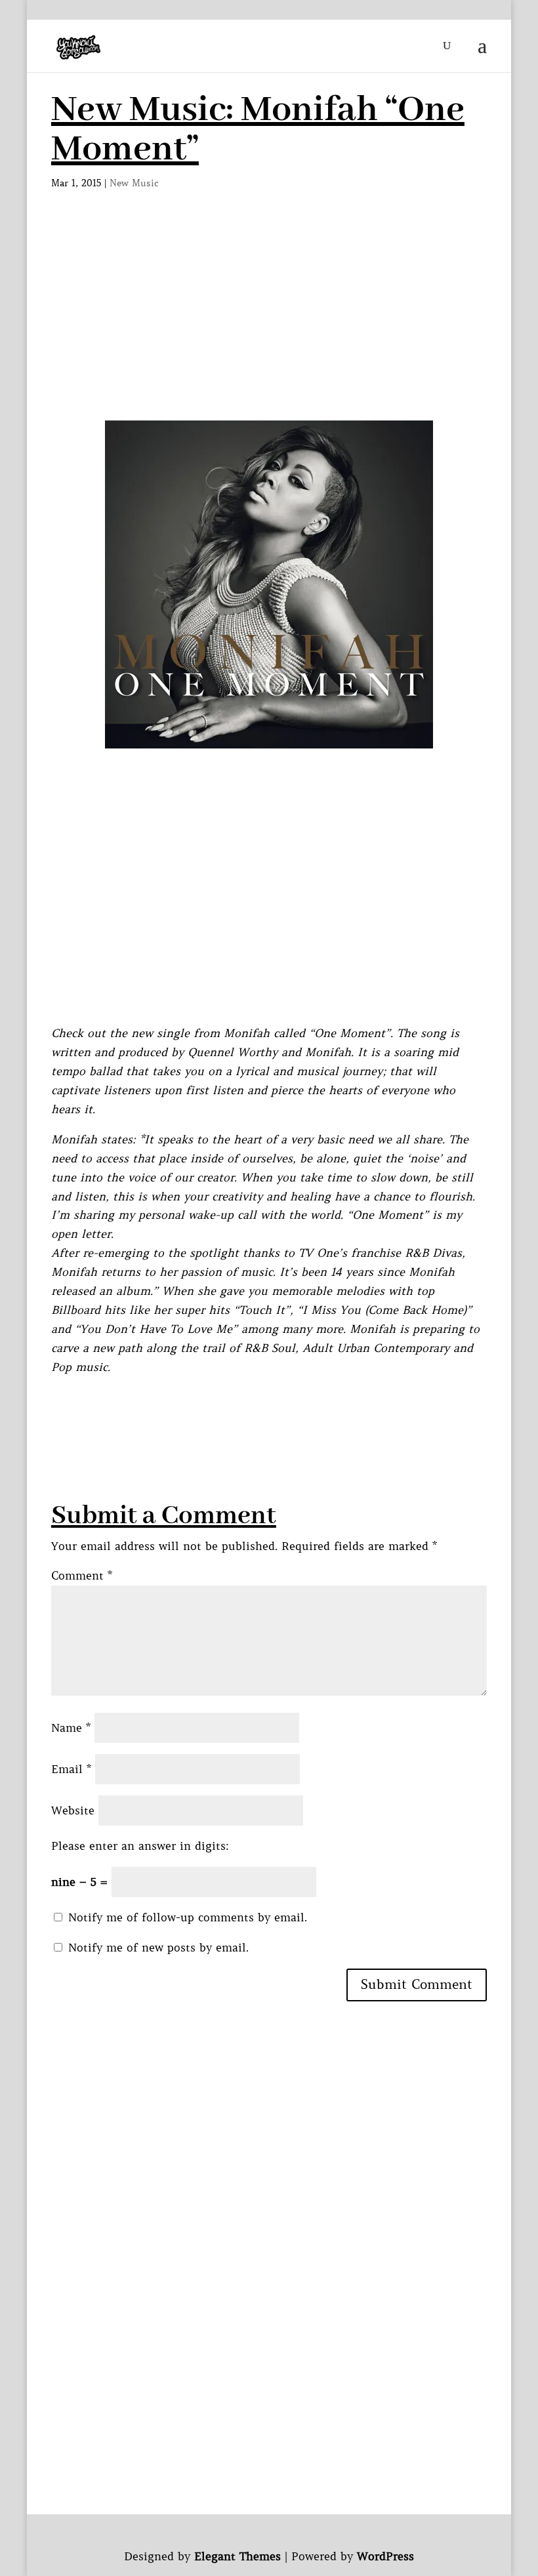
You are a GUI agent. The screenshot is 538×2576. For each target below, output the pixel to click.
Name (71, 1728)
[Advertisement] (269, 322)
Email (71, 1769)
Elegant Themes (238, 2556)
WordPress (385, 2556)
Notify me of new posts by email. (158, 1948)
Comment (82, 1576)
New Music (134, 183)
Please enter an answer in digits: (140, 1846)
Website (73, 1810)
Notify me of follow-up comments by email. (188, 1917)
